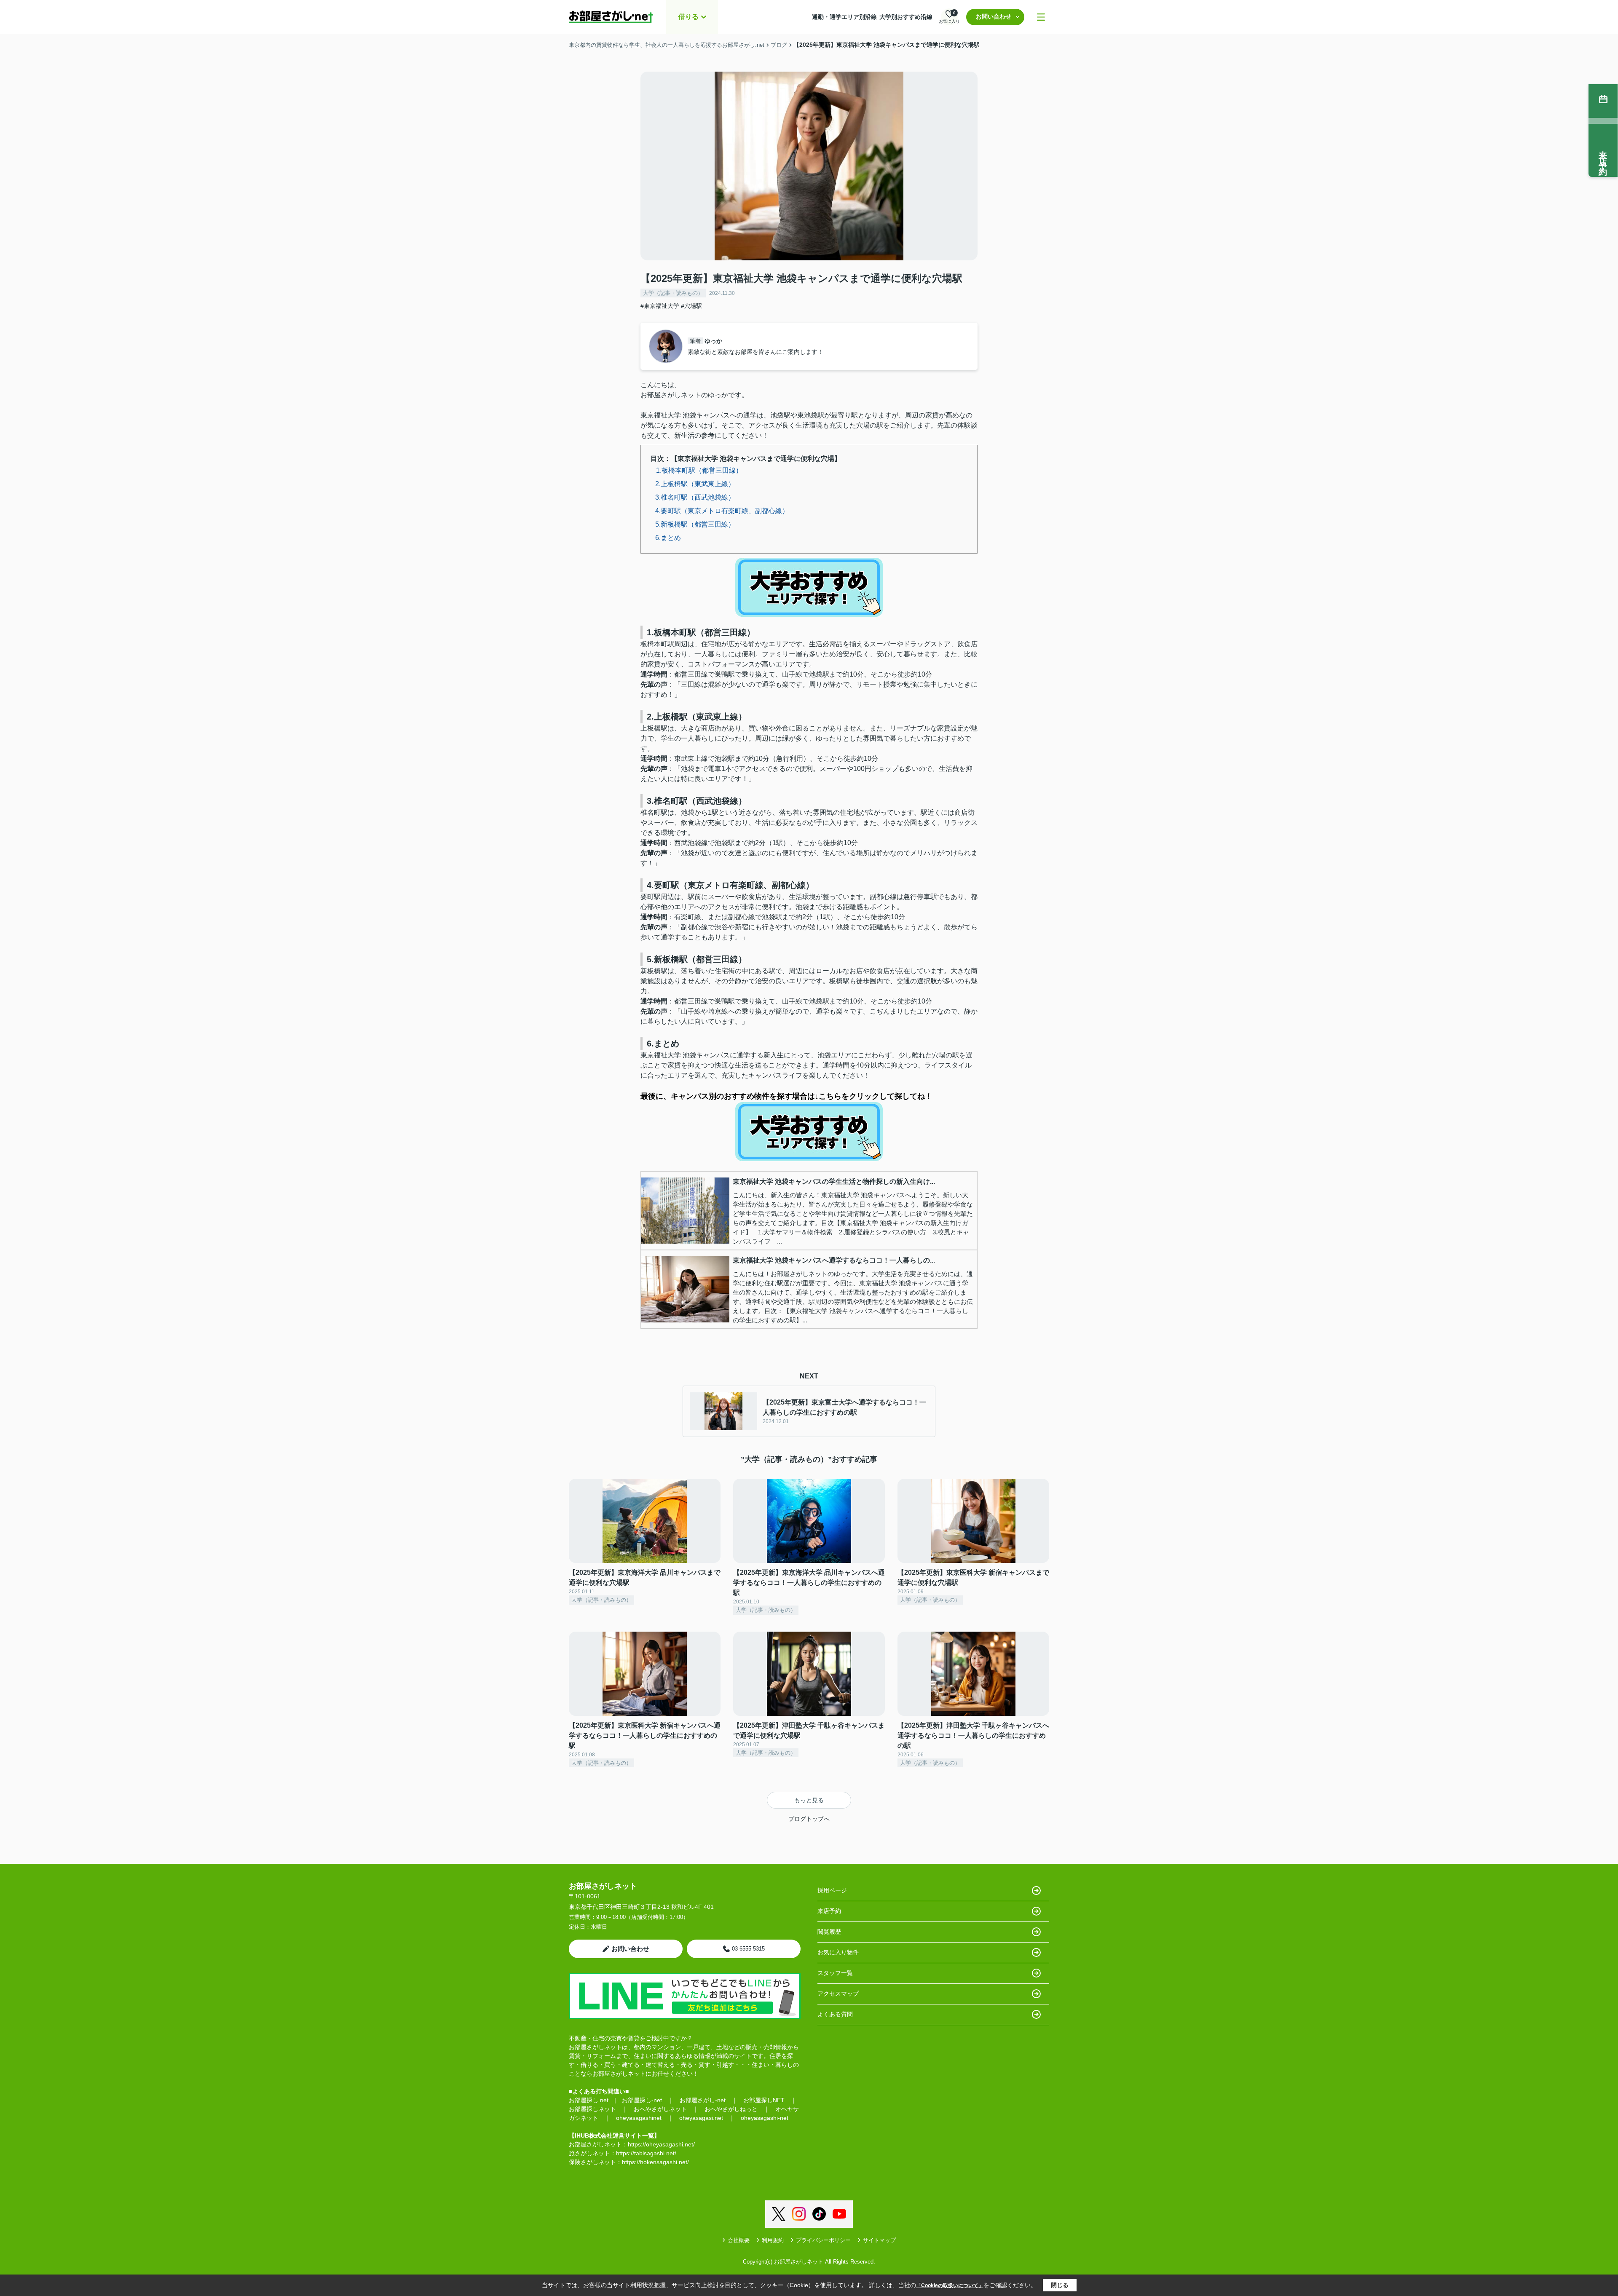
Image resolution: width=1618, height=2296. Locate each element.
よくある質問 (835, 2014)
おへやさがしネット (660, 2109)
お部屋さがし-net (703, 2100)
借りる (688, 17)
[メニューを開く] (1041, 17)
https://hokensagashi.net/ (655, 2162)
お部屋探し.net (589, 2100)
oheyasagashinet (639, 2118)
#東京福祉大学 (660, 306)
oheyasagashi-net (765, 2118)
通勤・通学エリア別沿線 (844, 17)
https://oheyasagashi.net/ (661, 2144)
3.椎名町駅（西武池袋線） (695, 497)
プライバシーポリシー (823, 2240)
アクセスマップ (838, 1994)
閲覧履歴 (829, 1932)
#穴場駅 (691, 306)
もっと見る (809, 1800)
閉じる (1060, 2285)
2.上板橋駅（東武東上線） (695, 484)
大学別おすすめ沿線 (906, 17)
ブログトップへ (809, 1819)
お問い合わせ (994, 16)
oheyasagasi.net (701, 2118)
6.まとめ (668, 538)
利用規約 (773, 2240)
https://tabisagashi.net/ (646, 2153)
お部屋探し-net (642, 2100)
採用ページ (832, 1890)
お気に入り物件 (838, 1952)
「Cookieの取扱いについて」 (950, 2285)
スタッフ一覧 (835, 1973)
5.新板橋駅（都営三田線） (695, 524)
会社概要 (739, 2240)
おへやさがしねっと (731, 2109)
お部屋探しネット (592, 2109)
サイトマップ (879, 2240)
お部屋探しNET (764, 2100)
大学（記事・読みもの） (673, 293)
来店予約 (829, 1911)
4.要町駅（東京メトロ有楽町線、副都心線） (722, 511)
